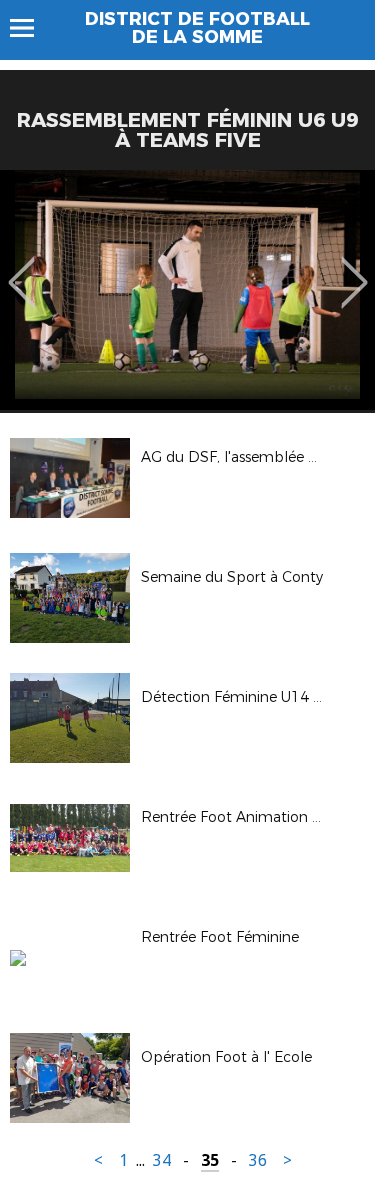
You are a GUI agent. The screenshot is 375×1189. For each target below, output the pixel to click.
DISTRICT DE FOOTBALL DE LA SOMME (197, 28)
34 (162, 1160)
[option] (187, 290)
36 (258, 1160)
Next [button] (354, 268)
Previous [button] (21, 268)
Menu (31, 28)
